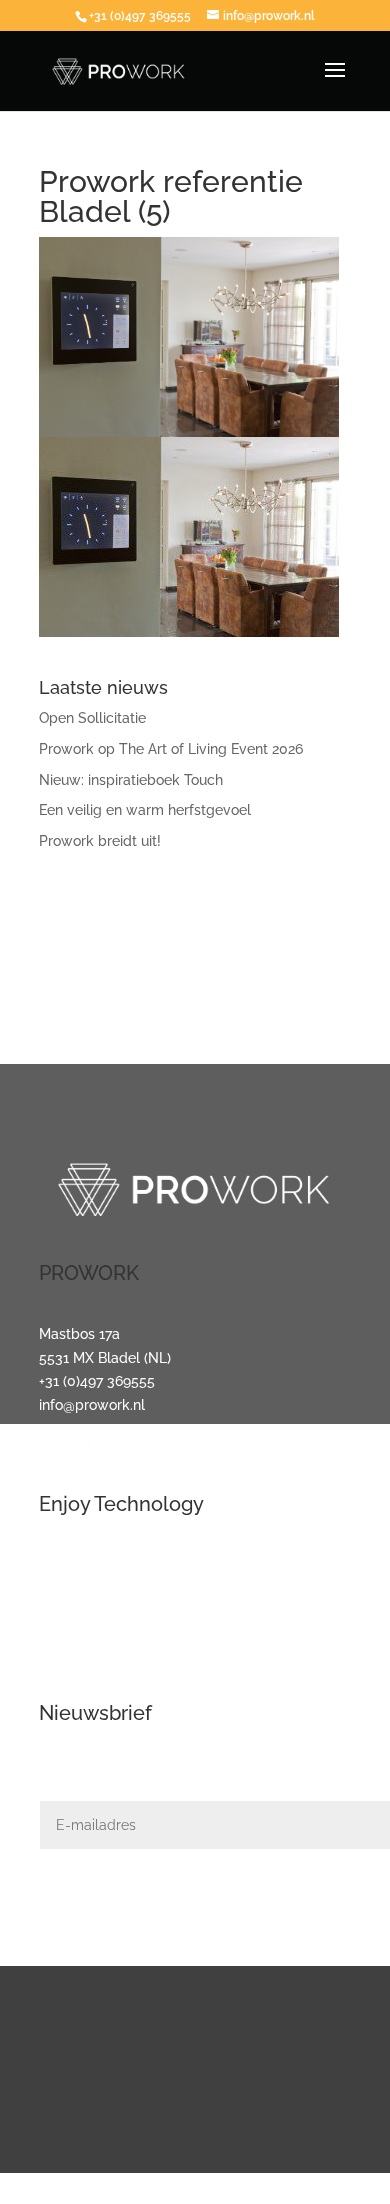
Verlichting (74, 1565)
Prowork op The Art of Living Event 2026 (171, 749)
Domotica (70, 1612)
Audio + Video (83, 1589)
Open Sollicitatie (92, 718)
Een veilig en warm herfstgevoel (145, 810)
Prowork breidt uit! (100, 841)
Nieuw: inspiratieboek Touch (131, 780)
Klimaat (64, 1660)
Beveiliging (75, 1636)
